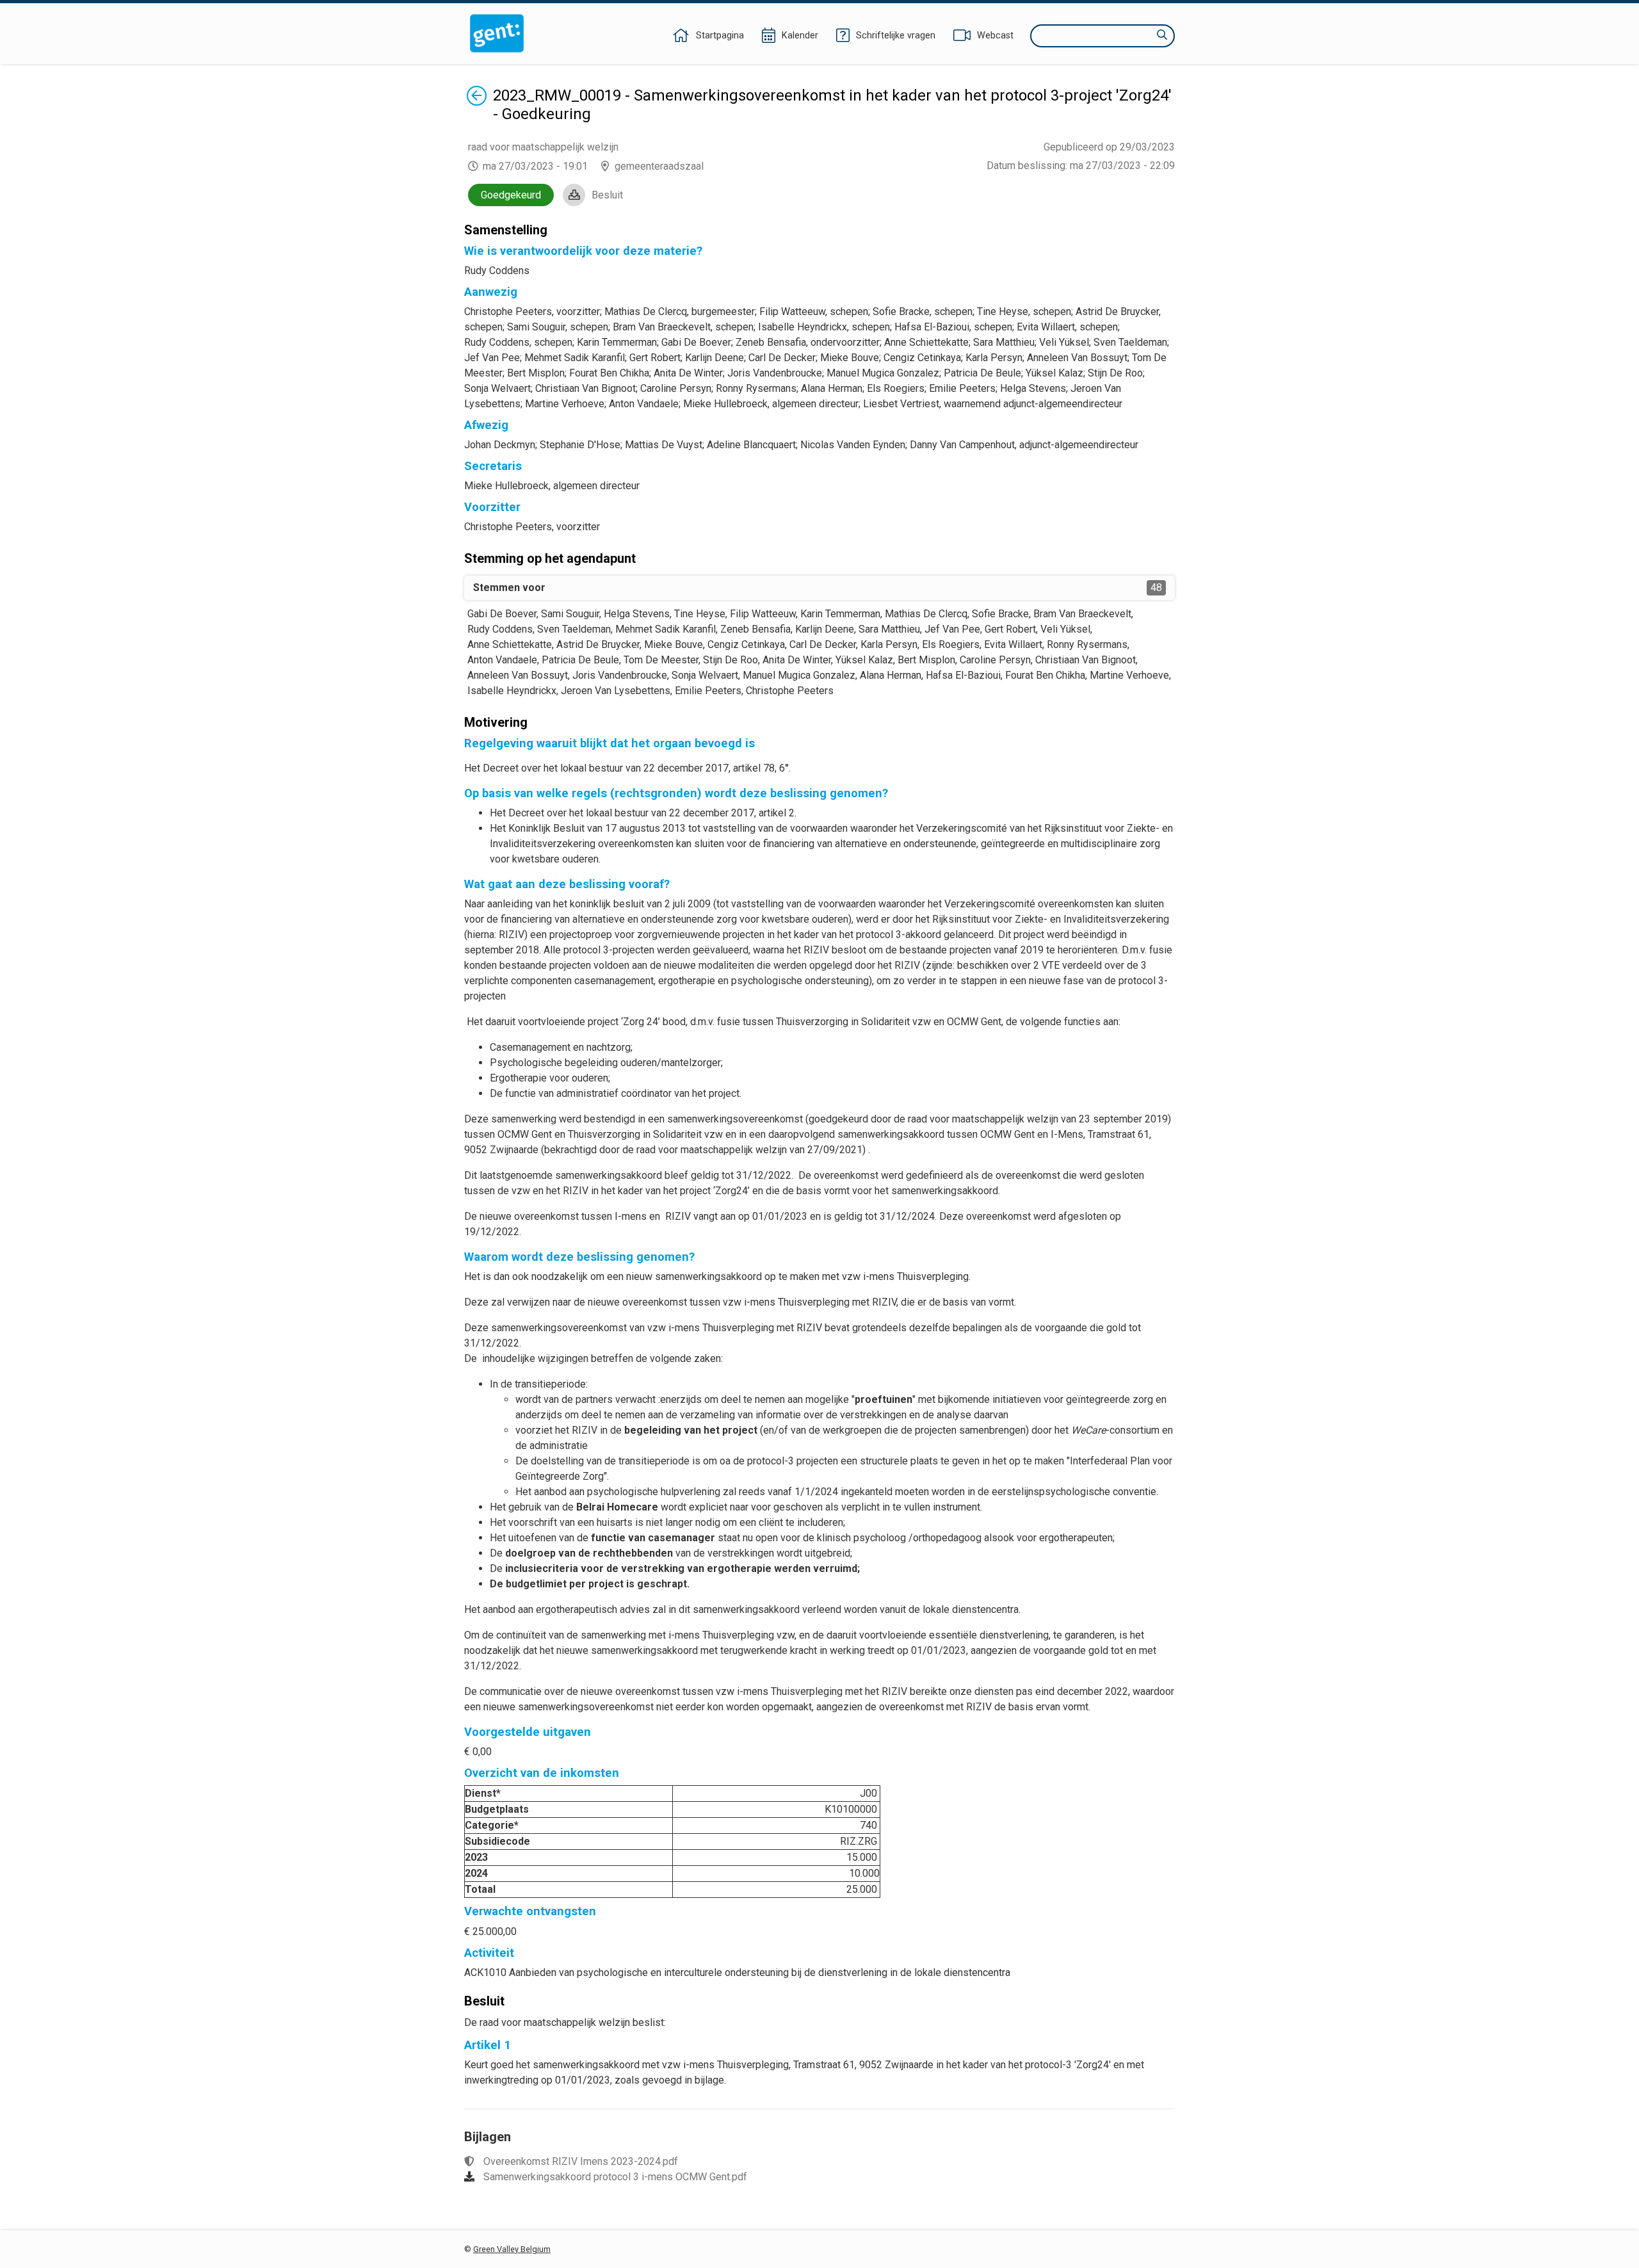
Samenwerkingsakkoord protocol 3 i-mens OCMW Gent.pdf (615, 2177)
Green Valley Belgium (512, 2249)
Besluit (607, 195)
